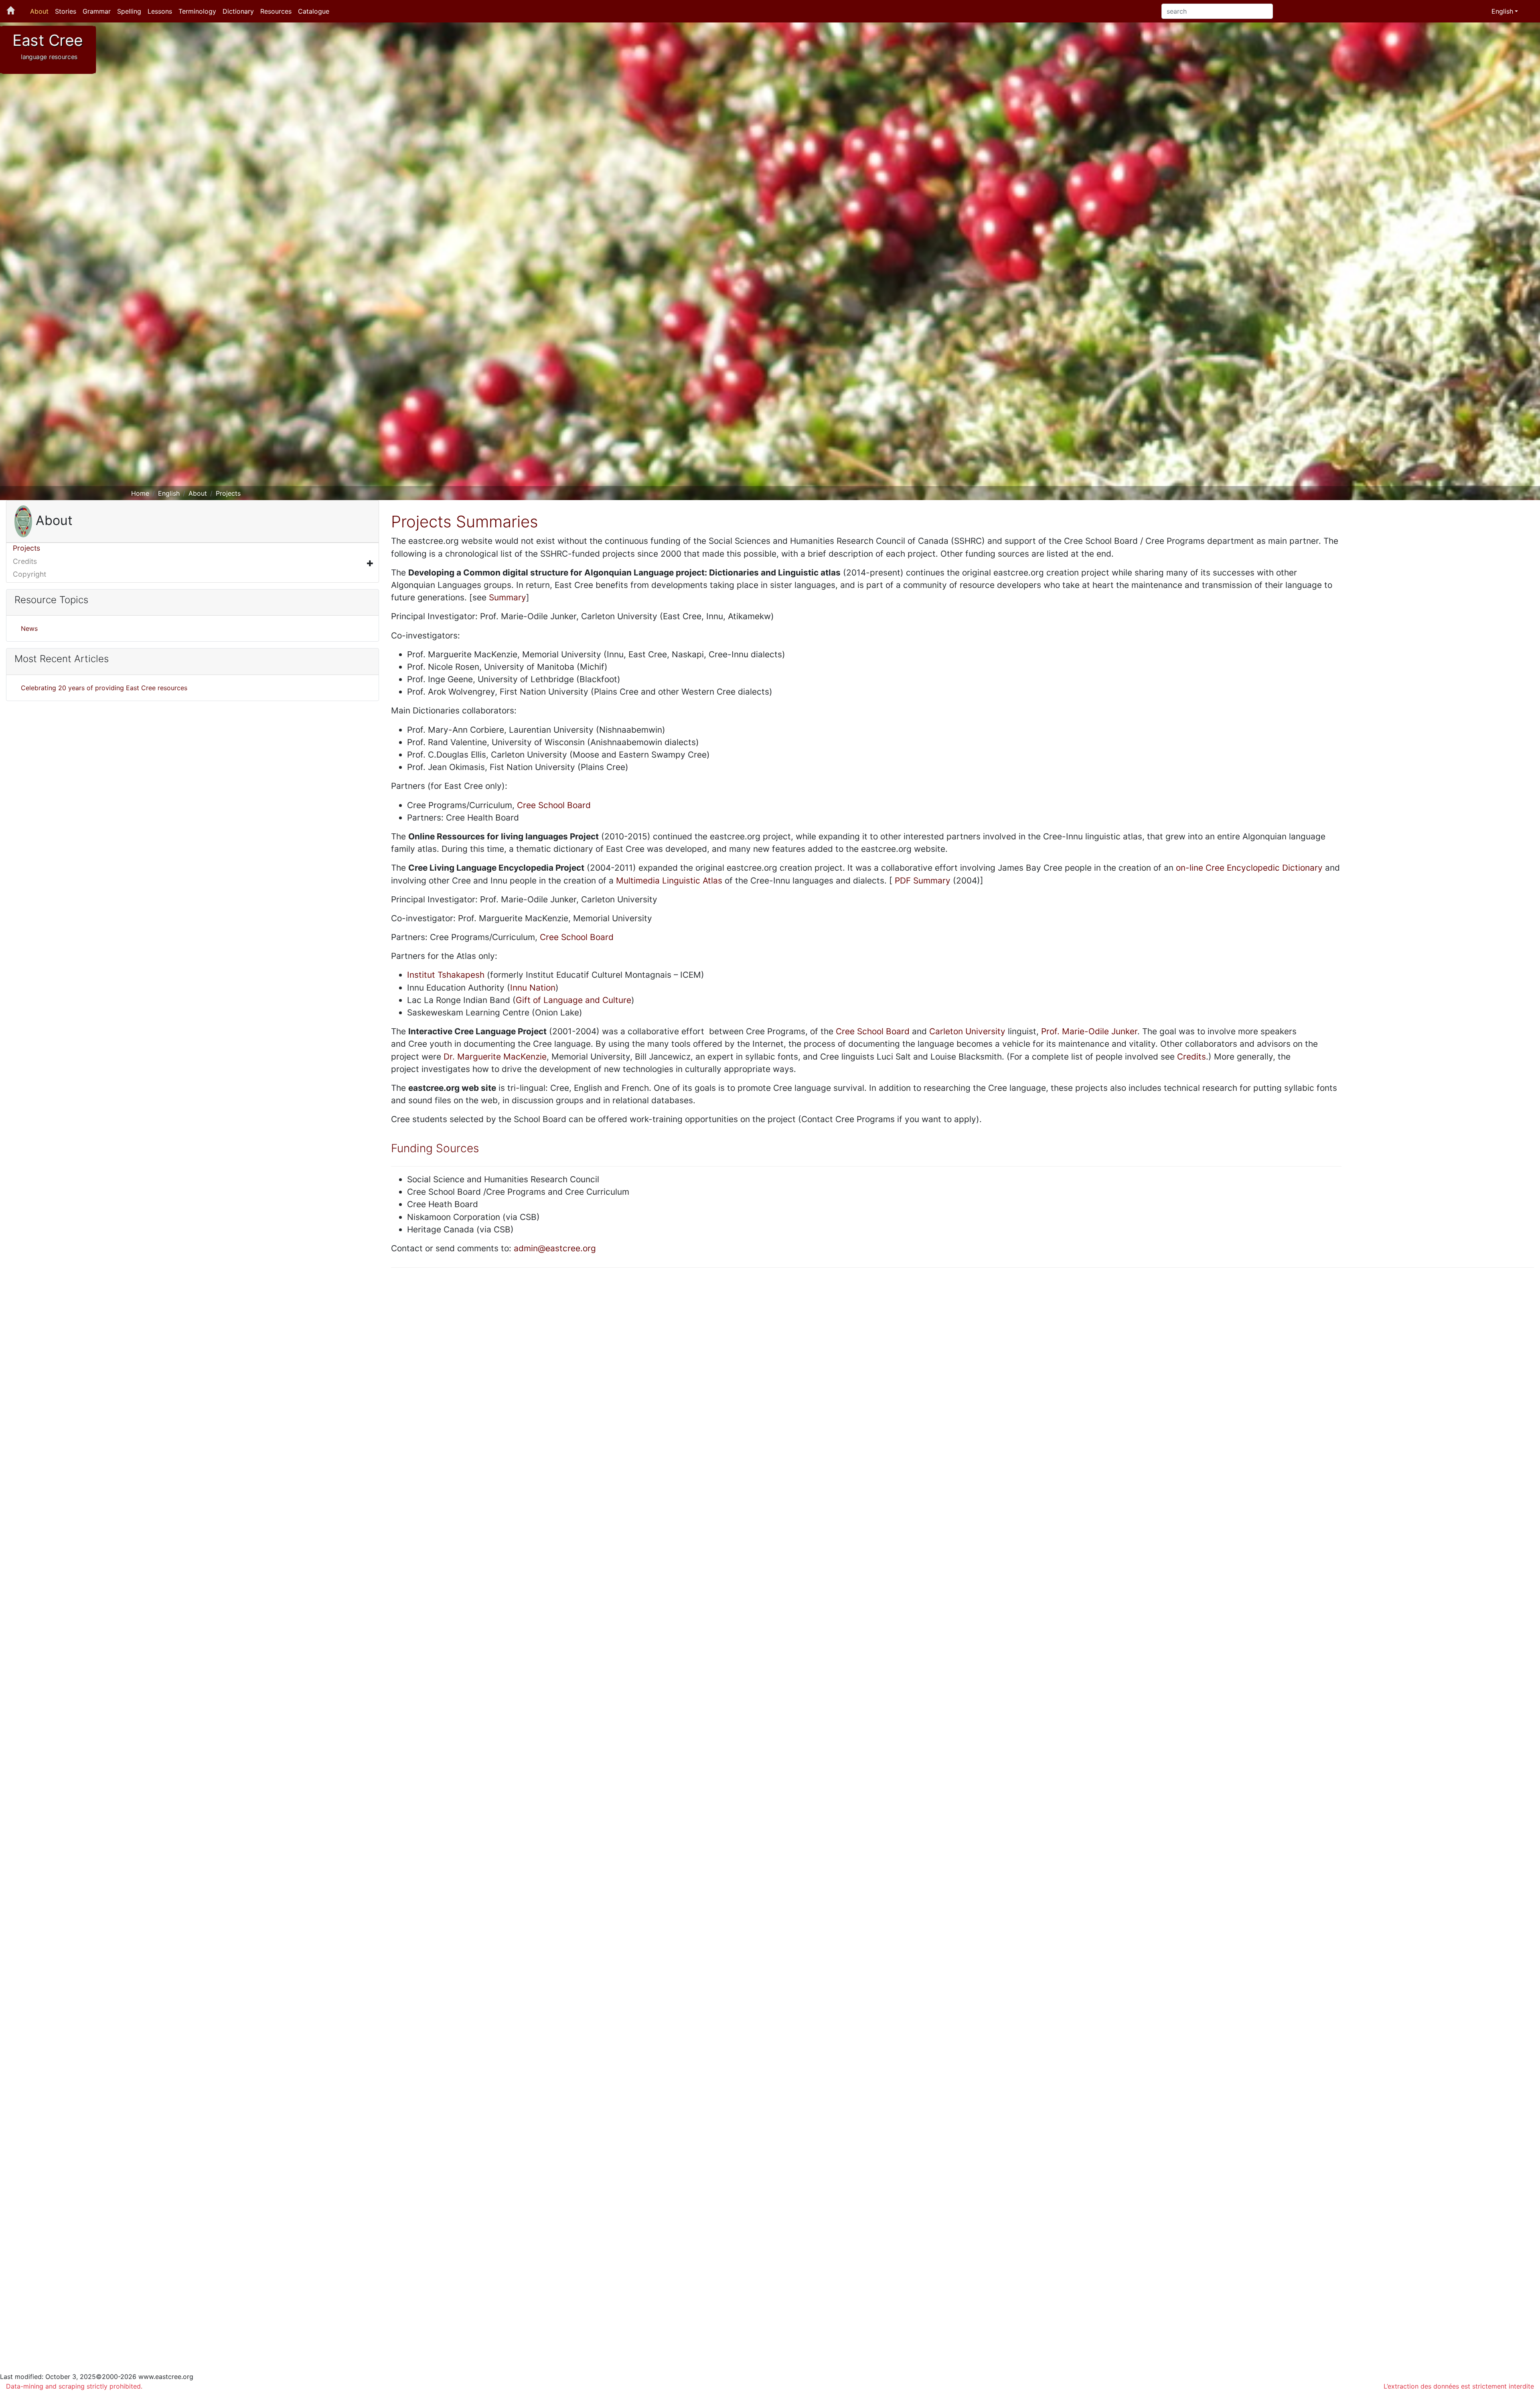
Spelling (129, 11)
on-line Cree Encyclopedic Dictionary (1249, 868)
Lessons (160, 11)
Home (140, 493)
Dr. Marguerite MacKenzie (495, 1057)
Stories (66, 11)
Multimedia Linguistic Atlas (669, 880)
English (169, 493)
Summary (508, 597)
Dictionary (238, 11)
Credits (25, 561)
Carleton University (967, 1031)
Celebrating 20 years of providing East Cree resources (104, 688)
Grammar (97, 11)
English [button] (1502, 11)
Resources (276, 11)
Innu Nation (533, 988)
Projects (228, 493)
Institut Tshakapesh (446, 975)
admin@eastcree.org (555, 1248)
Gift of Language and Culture (573, 1000)
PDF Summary (923, 880)
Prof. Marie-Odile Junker (1089, 1031)
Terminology (197, 11)
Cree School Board (554, 805)
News (29, 628)
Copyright (29, 574)
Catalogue (314, 11)
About (39, 11)
